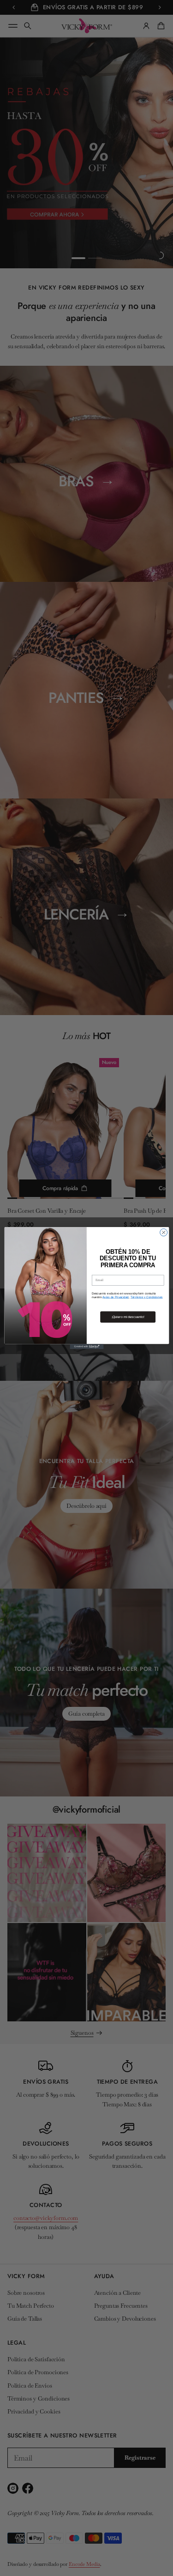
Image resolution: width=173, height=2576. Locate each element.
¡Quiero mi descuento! (128, 1317)
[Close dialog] (163, 1232)
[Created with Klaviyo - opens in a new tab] (86, 1346)
